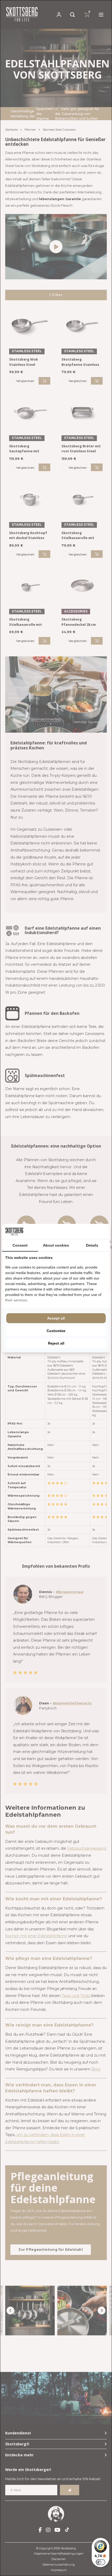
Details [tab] (92, 1245)
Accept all (56, 1318)
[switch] (101, 2562)
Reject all (56, 1343)
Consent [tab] (20, 1245)
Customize (56, 1331)
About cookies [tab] (56, 1245)
